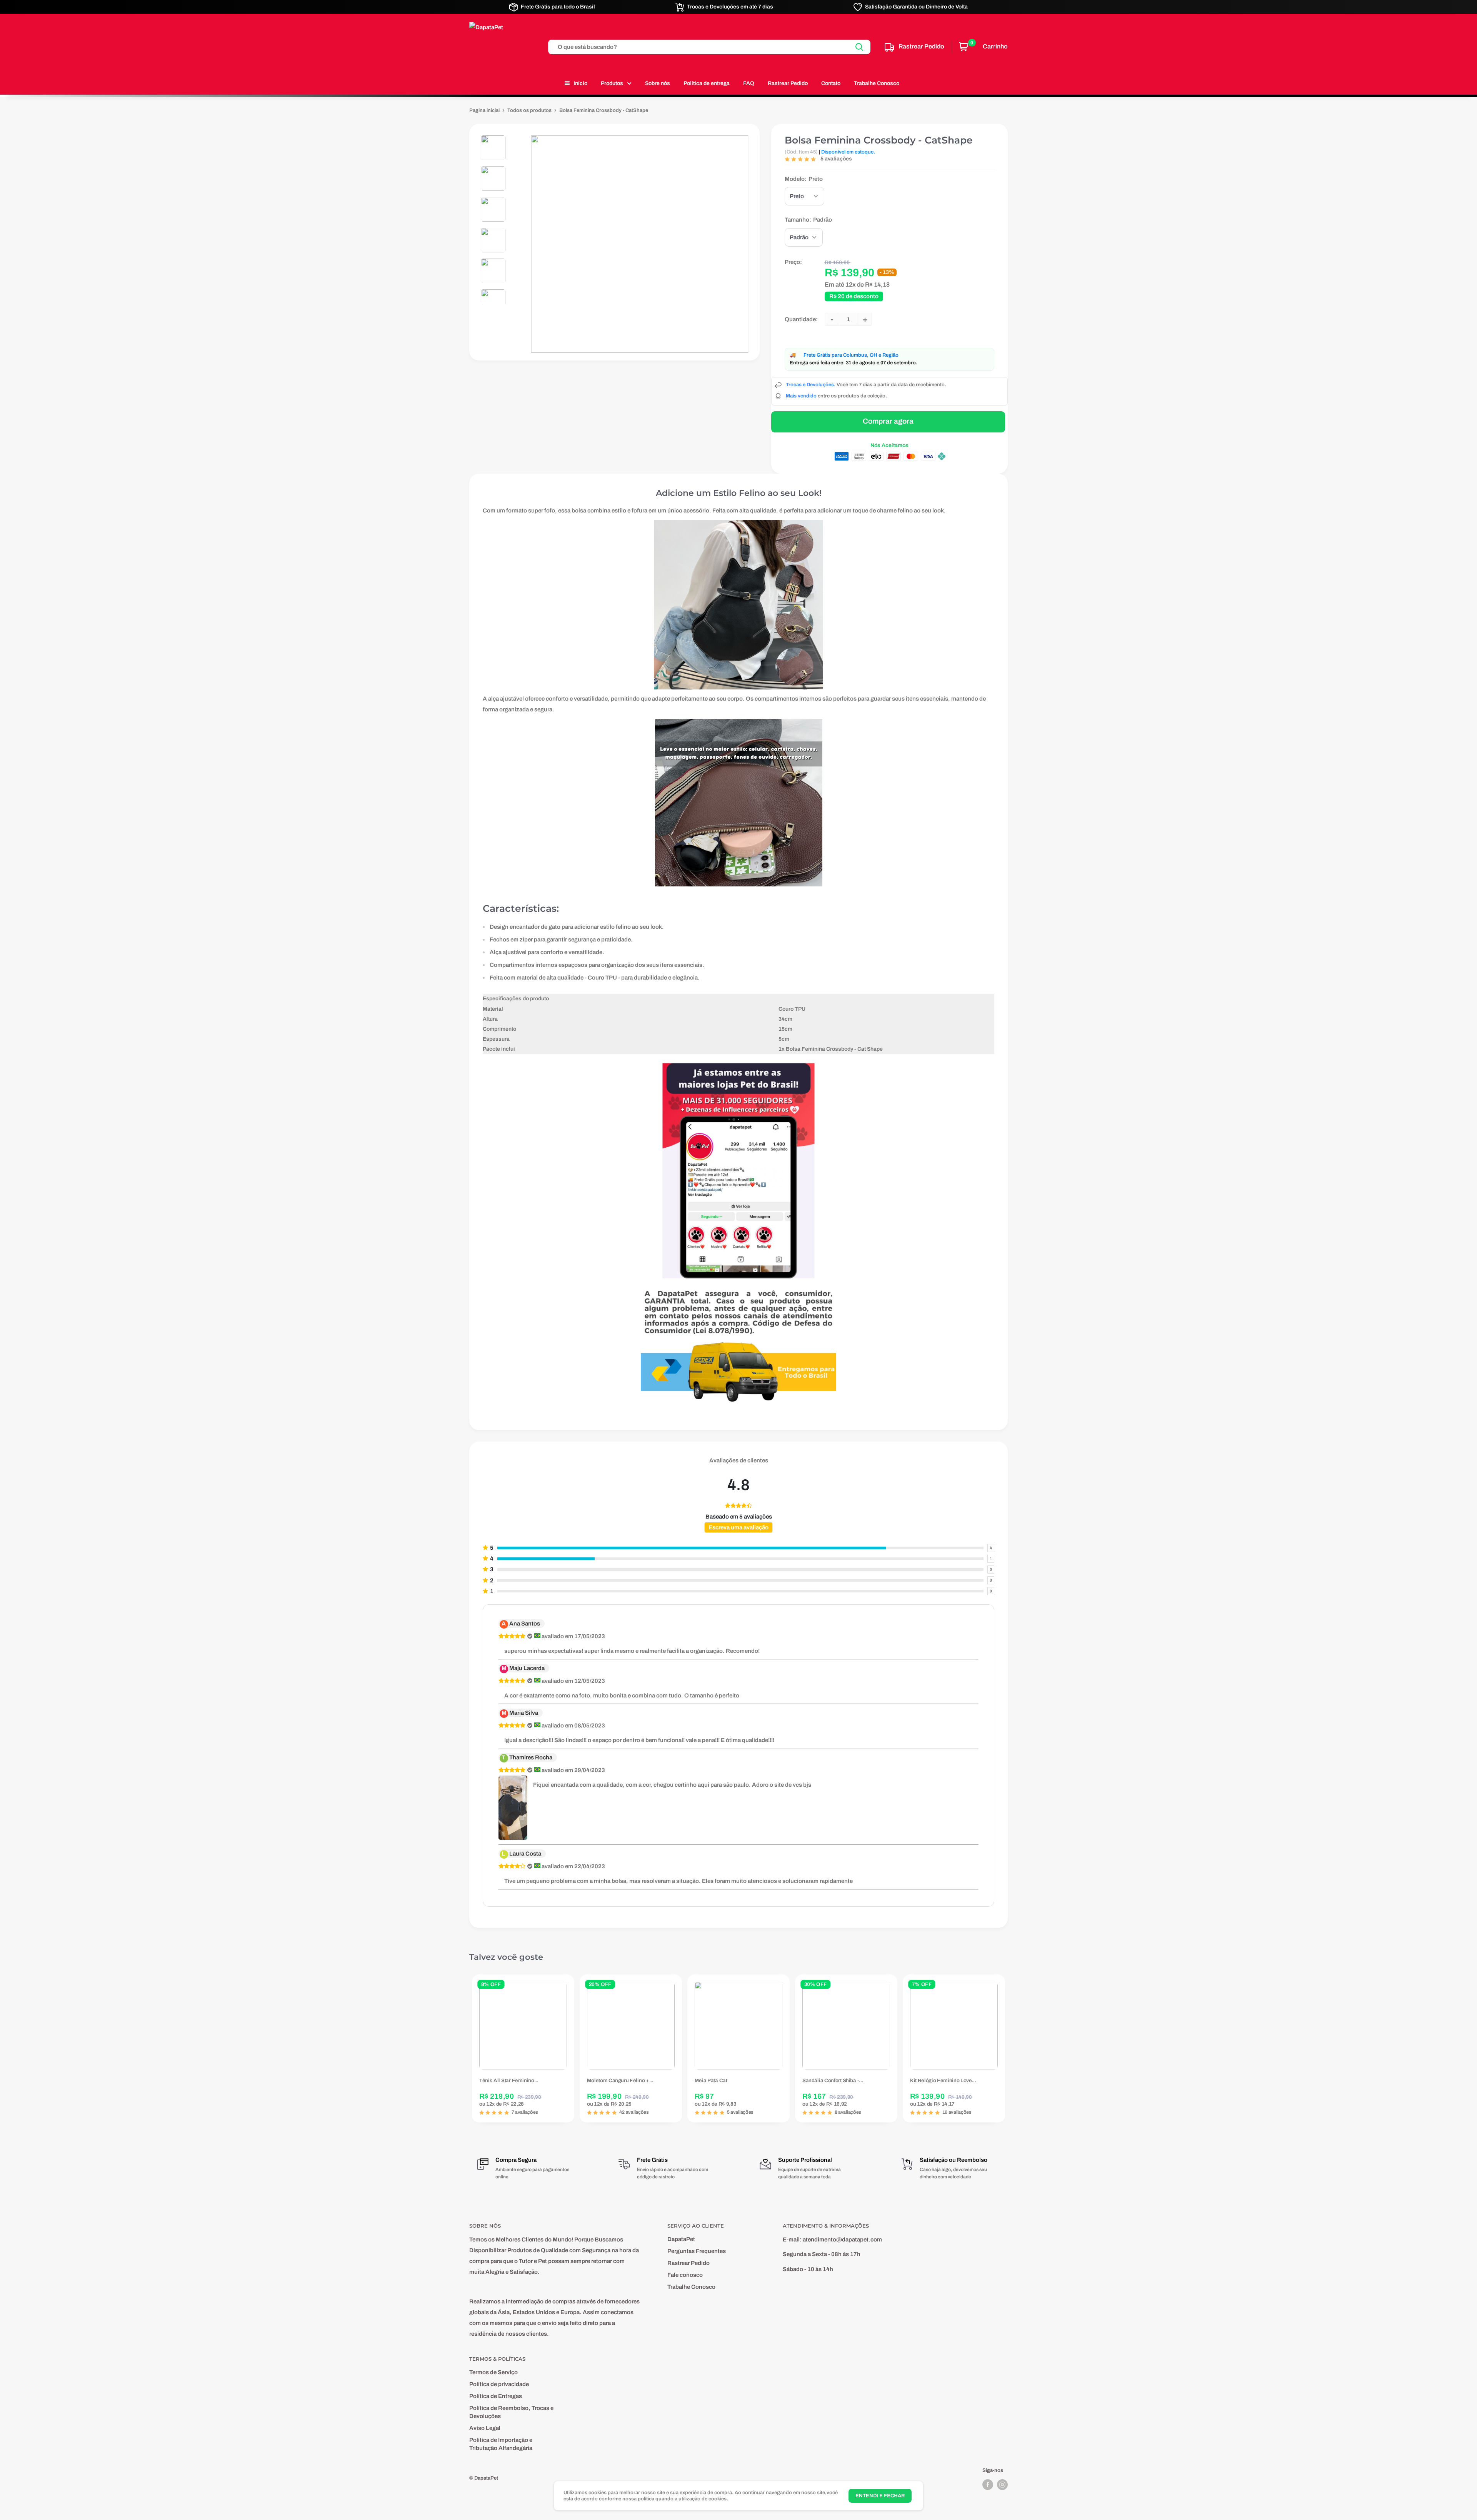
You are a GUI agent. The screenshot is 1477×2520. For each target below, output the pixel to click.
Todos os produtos (529, 110)
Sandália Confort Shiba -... (833, 2081)
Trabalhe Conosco (877, 83)
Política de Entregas (496, 2396)
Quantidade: (801, 319)
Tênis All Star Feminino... (509, 2081)
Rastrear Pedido (788, 83)
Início (580, 83)
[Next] (1008, 2049)
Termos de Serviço (493, 2372)
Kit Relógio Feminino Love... (943, 2081)
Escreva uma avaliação (738, 1527)
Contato (831, 83)
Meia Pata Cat (711, 2081)
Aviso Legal (485, 2428)
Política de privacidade (499, 2384)
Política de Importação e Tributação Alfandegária (501, 2444)
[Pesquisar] (860, 47)
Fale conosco (685, 2275)
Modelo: (804, 179)
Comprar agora (888, 421)
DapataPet (681, 2239)
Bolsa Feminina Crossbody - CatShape (879, 140)
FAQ (749, 83)
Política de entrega (707, 83)
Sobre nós (658, 83)
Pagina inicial (484, 110)
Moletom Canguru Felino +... (620, 2081)
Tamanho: (808, 220)
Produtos (612, 83)
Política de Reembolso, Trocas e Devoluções (511, 2412)
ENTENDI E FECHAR (880, 2496)
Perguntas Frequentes (697, 2251)
